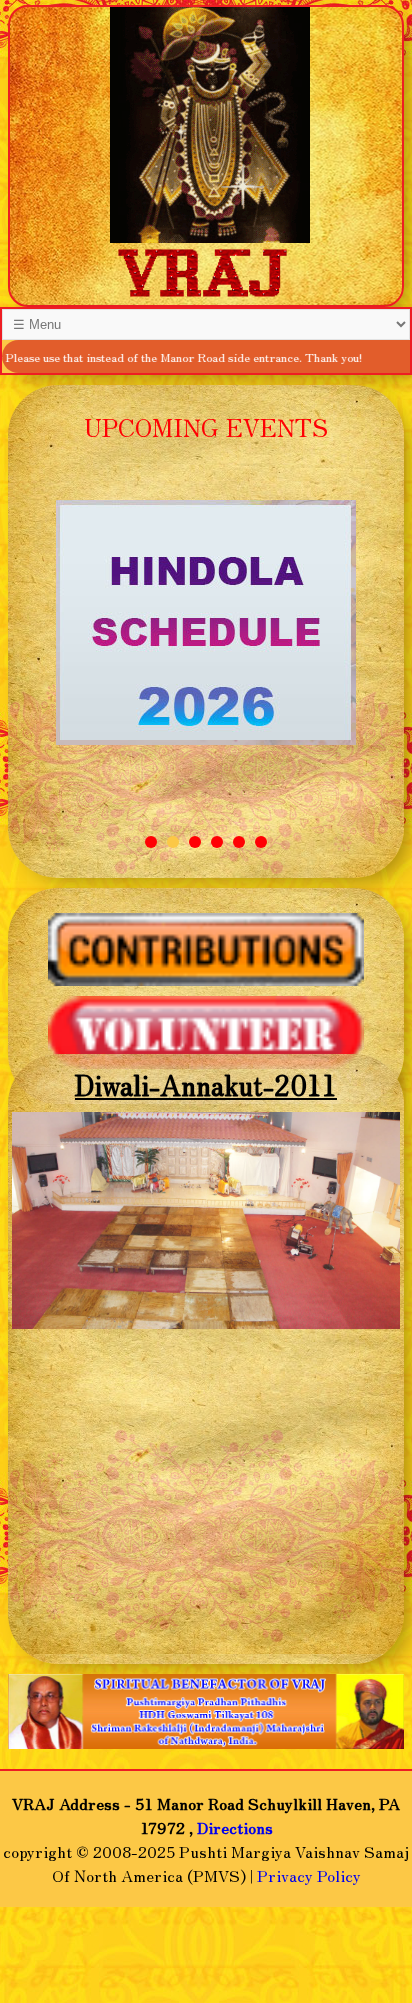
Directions (235, 1827)
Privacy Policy (309, 1875)
